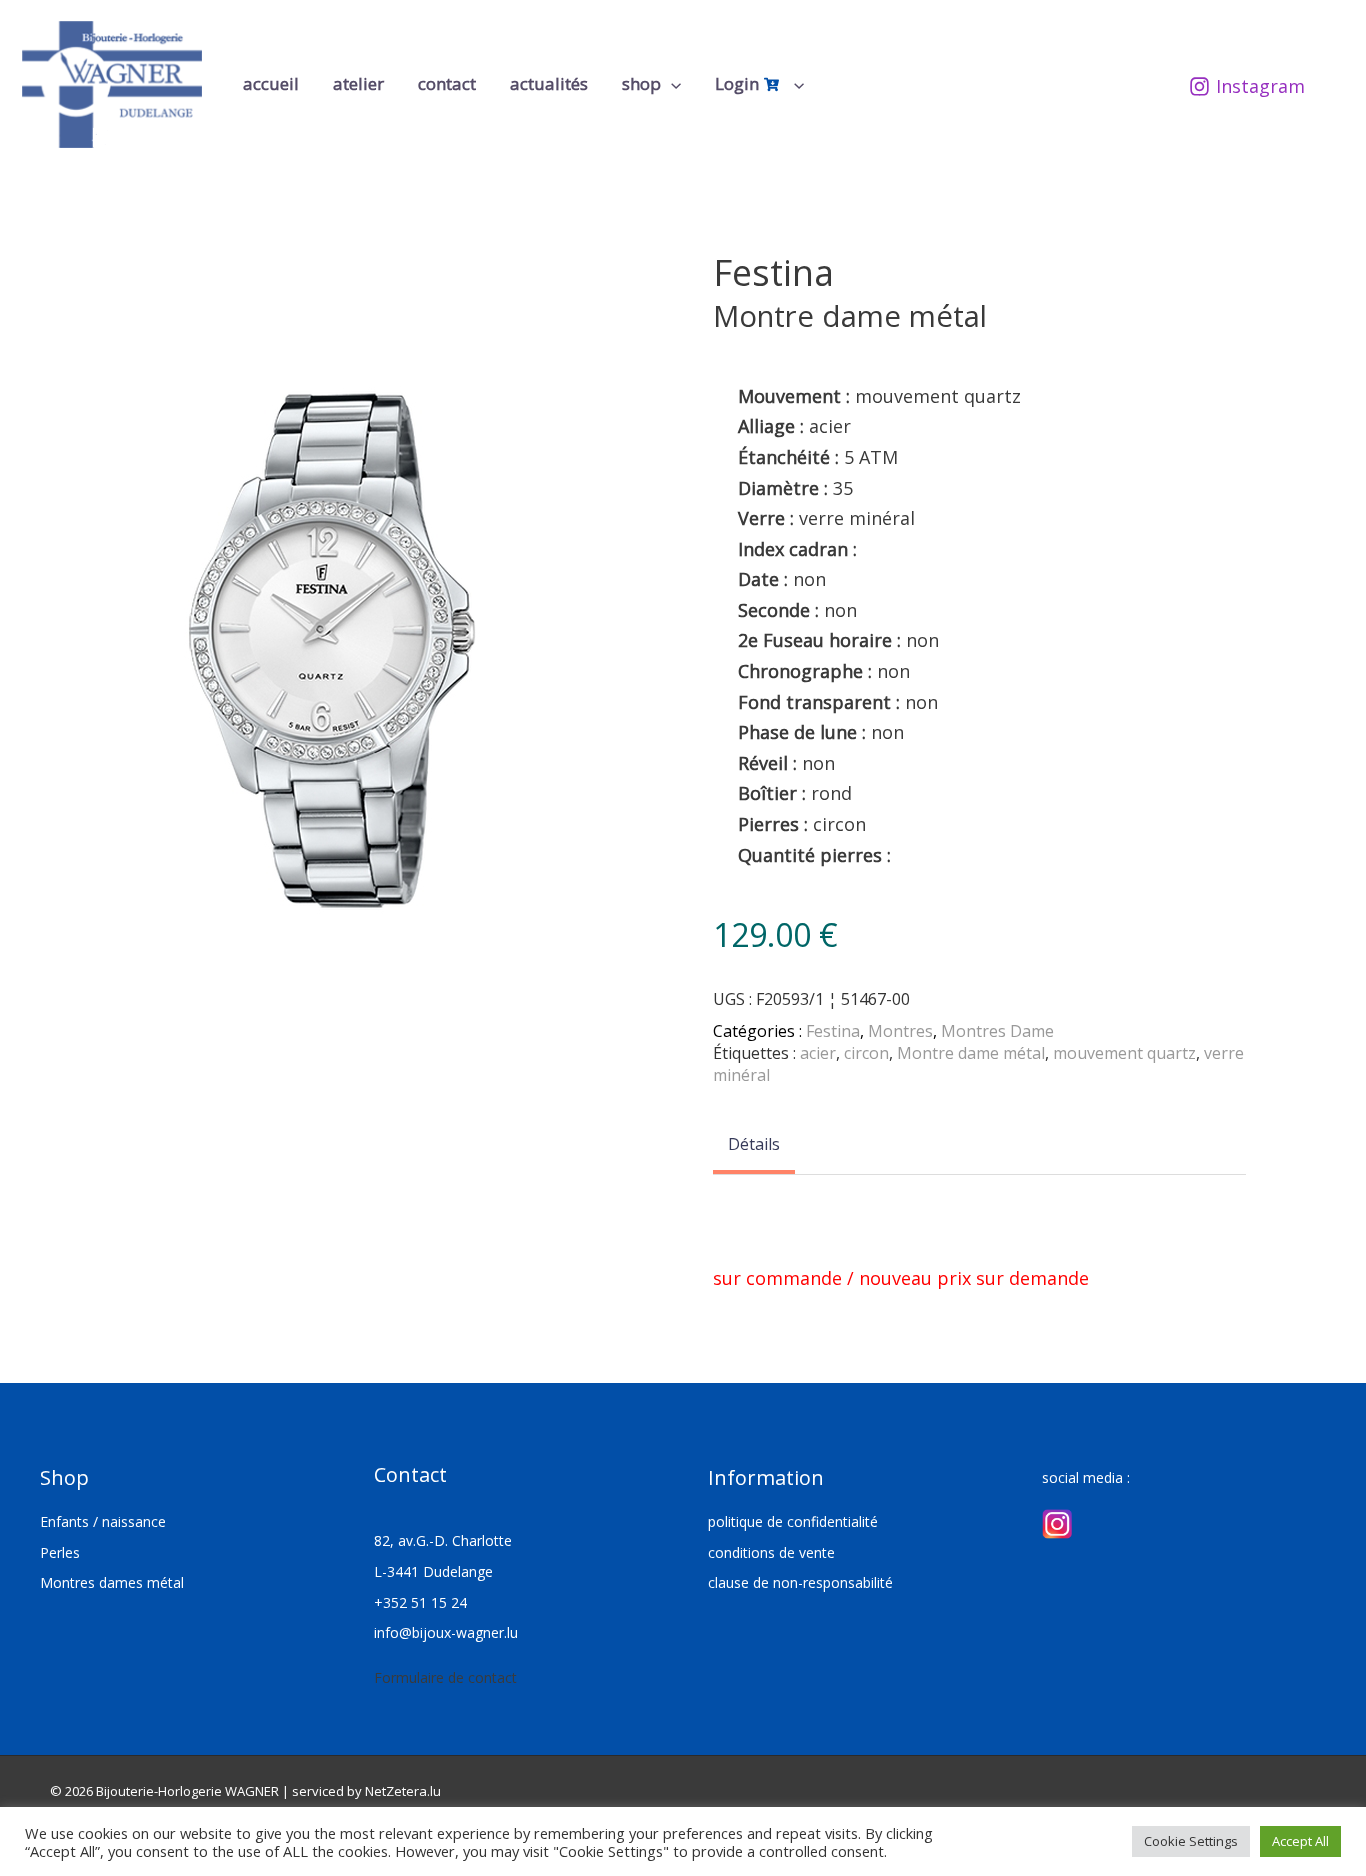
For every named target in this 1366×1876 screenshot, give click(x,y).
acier (818, 1053)
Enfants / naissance (103, 1521)
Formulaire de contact (445, 1677)
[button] (671, 84)
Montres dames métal (112, 1582)
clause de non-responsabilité (800, 1582)
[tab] (754, 1146)
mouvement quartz (1124, 1053)
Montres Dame (997, 1031)
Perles (60, 1552)
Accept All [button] (1300, 1841)
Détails (754, 1144)
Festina (833, 1031)
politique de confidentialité (793, 1521)
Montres (900, 1031)
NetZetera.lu (403, 1791)
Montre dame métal (971, 1053)
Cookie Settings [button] (1191, 1841)
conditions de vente (771, 1552)
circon (866, 1053)
